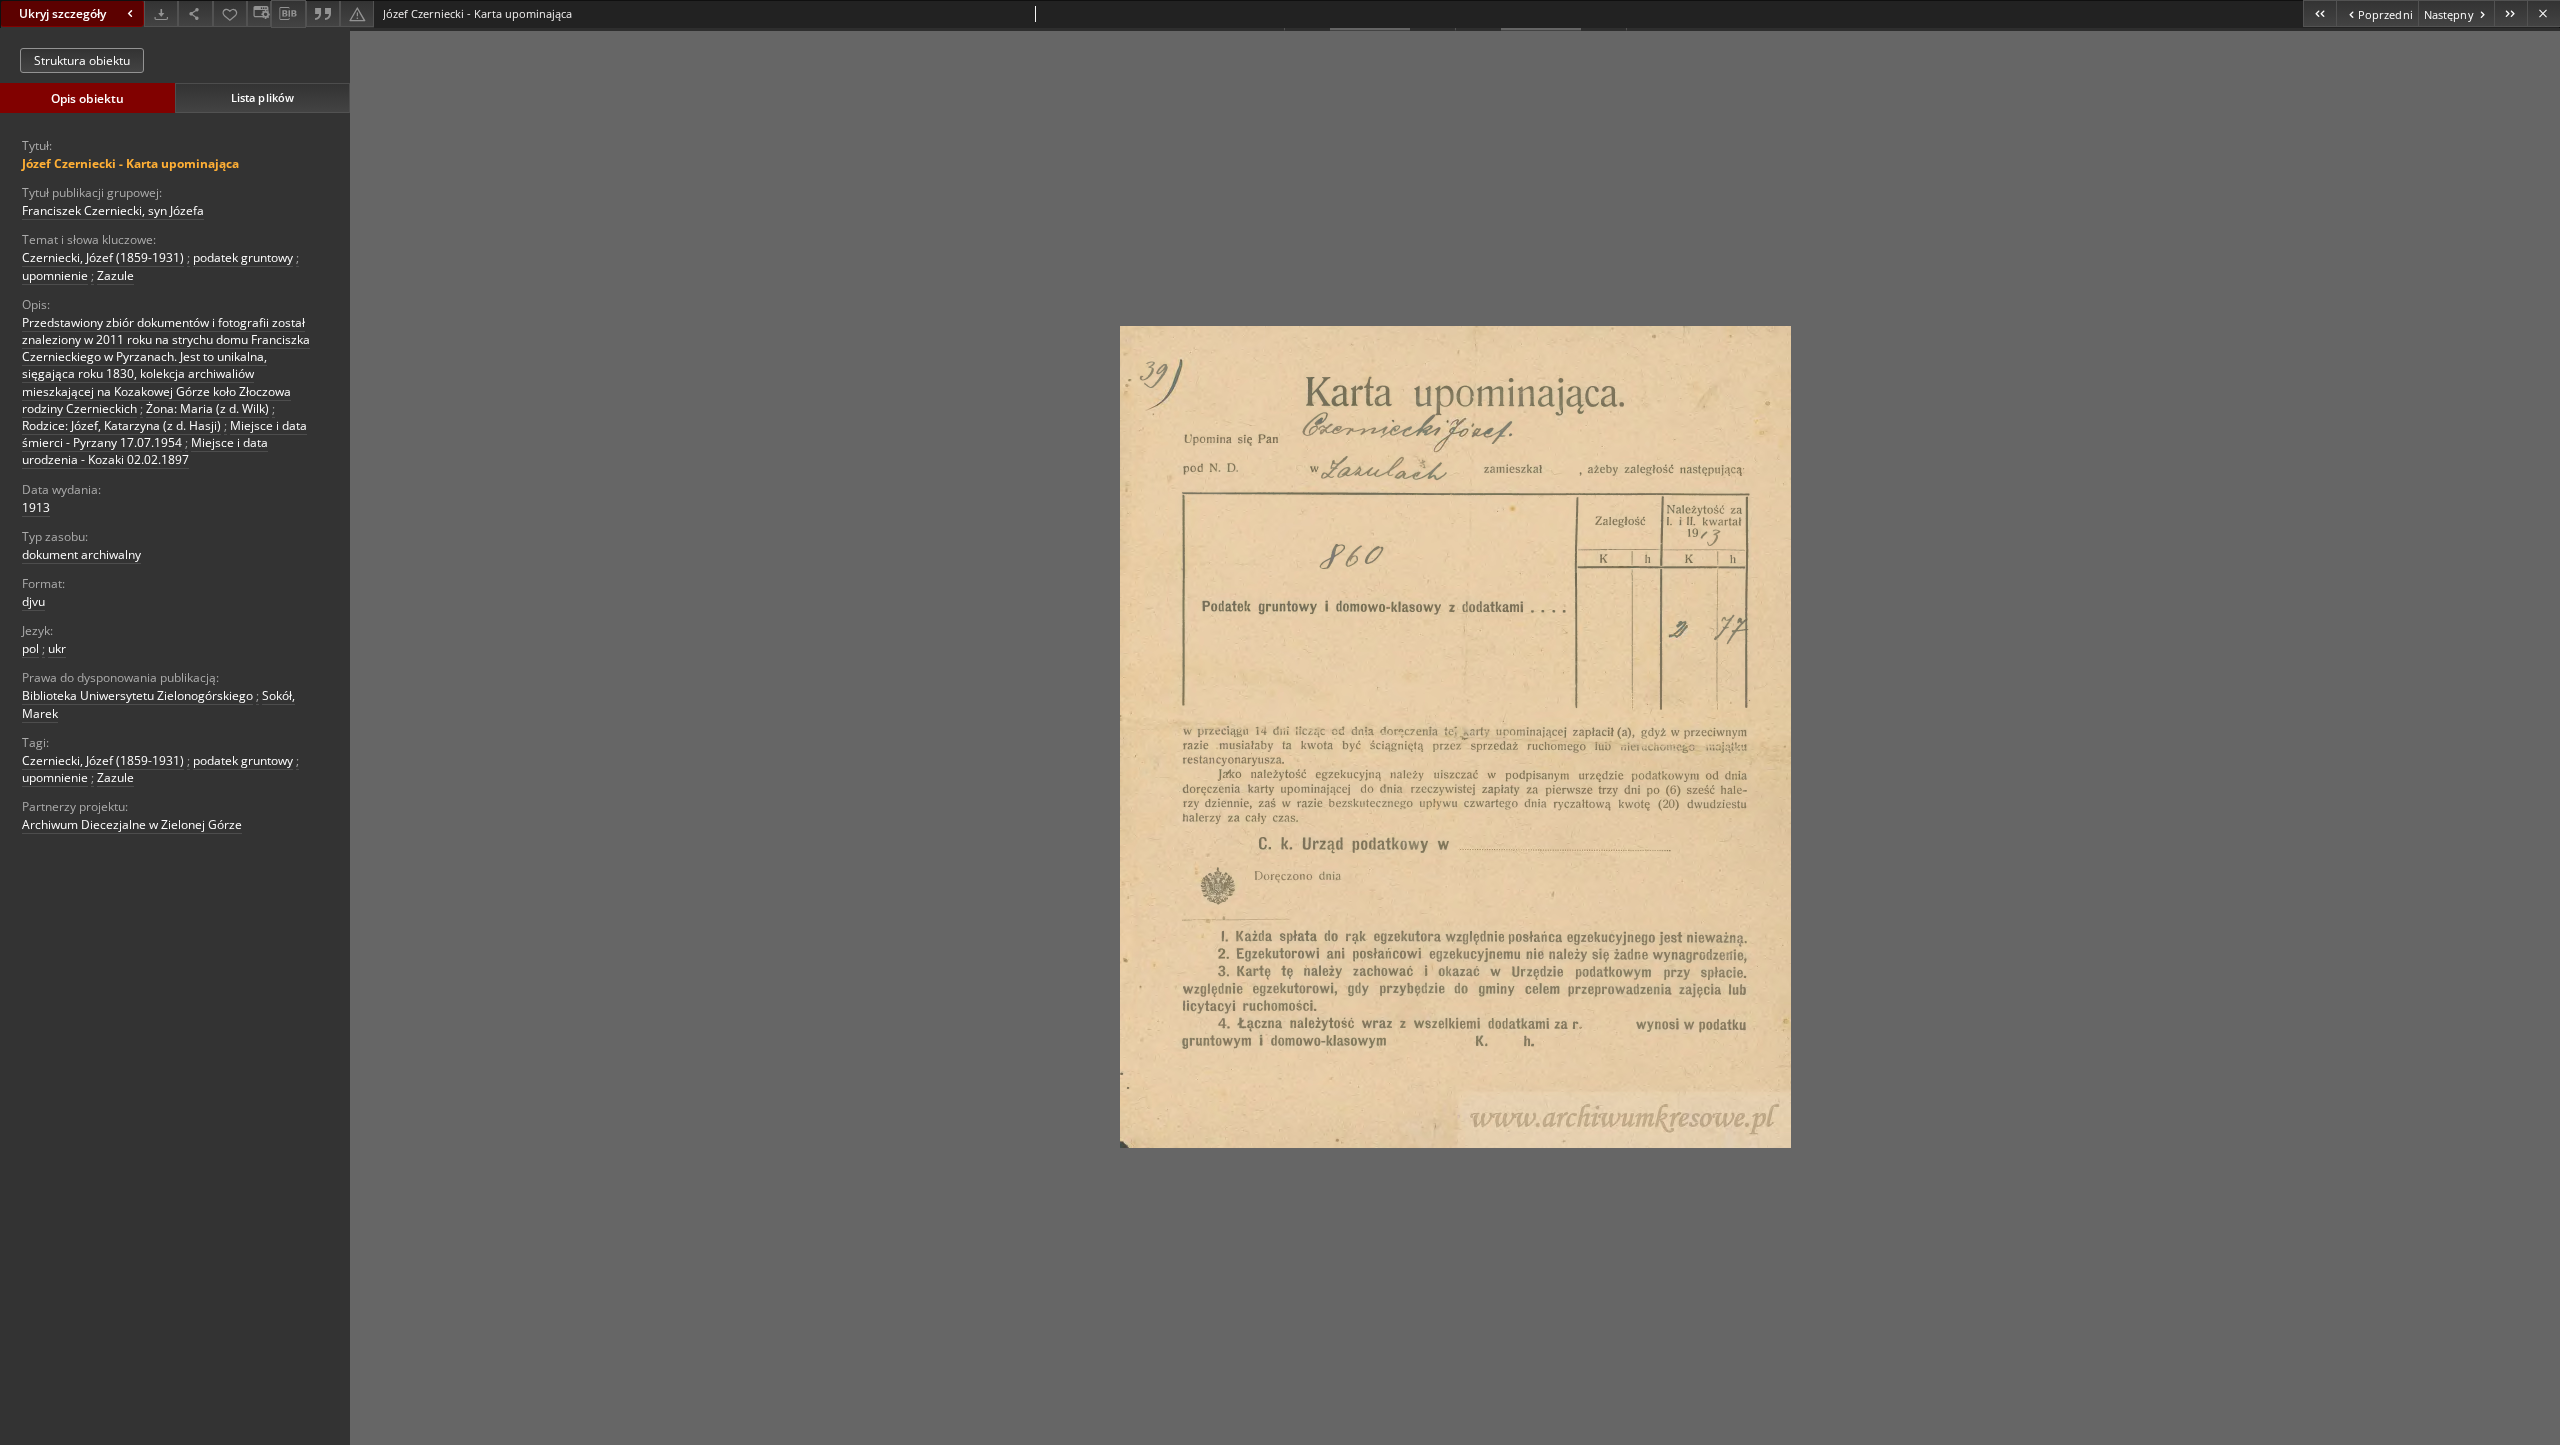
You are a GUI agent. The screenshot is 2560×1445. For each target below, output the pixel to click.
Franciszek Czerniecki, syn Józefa (113, 210)
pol (30, 648)
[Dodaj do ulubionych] (230, 13)
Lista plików (262, 97)
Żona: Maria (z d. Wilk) (207, 408)
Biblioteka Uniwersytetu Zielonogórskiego (137, 695)
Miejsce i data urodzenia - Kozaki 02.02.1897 (145, 451)
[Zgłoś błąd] (357, 13)
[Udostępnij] (195, 13)
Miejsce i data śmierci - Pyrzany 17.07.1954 (164, 434)
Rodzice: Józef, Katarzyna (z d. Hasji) (121, 425)
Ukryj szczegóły (62, 13)
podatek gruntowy (243, 257)
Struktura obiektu (82, 60)
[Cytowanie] (323, 13)
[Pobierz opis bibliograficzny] (288, 14)
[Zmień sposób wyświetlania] (259, 13)
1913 (36, 507)
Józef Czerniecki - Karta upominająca (130, 163)
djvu (33, 601)
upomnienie (55, 275)
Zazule (115, 275)
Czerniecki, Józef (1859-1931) (103, 257)
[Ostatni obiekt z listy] (2510, 13)
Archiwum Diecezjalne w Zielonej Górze (132, 824)
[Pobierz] (161, 13)
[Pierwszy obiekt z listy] (2319, 13)
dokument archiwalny (81, 554)
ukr (57, 648)
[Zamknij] (2543, 13)
